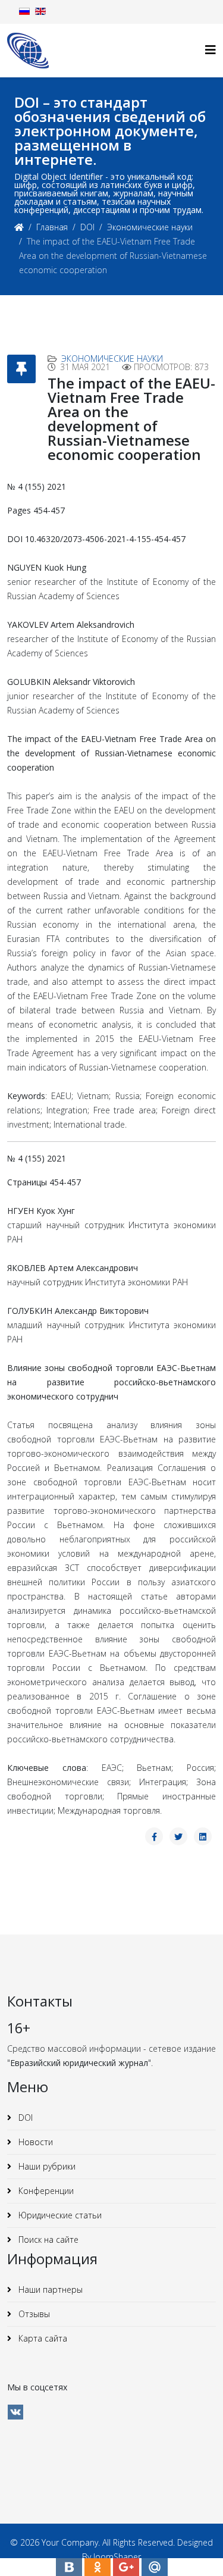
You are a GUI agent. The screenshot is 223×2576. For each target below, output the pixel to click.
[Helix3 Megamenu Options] (211, 50)
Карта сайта (42, 2338)
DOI (87, 227)
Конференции (45, 2191)
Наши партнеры (49, 2289)
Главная (52, 227)
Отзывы (33, 2314)
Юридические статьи (59, 2215)
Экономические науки (150, 227)
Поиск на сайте (47, 2239)
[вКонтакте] (15, 2412)
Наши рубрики (46, 2166)
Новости (34, 2142)
